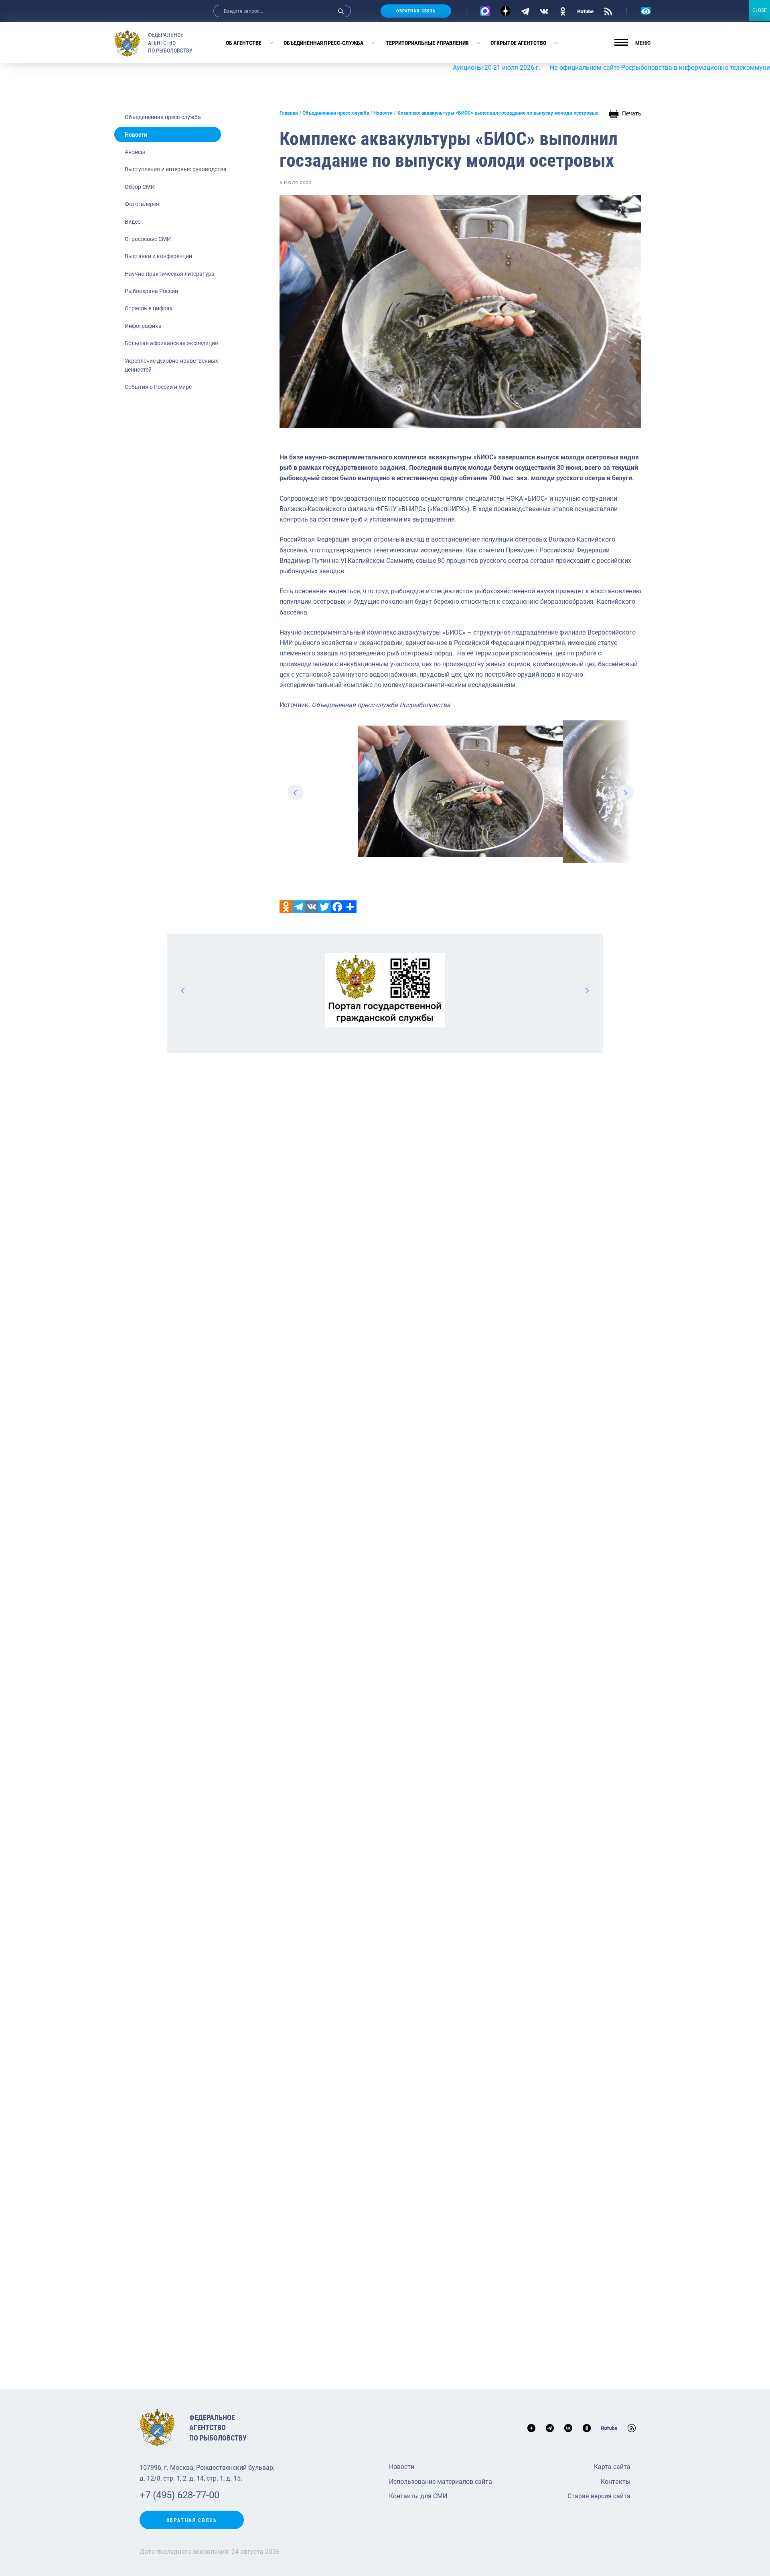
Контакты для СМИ (418, 2496)
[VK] (544, 11)
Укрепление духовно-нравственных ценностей (171, 365)
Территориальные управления (427, 43)
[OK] (563, 11)
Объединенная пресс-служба (323, 43)
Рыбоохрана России (151, 291)
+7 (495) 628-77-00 (179, 2495)
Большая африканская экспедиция (171, 343)
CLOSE (760, 10)
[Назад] (183, 990)
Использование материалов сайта (441, 2482)
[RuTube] (586, 11)
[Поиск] (341, 11)
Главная (289, 113)
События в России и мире (158, 387)
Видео (133, 222)
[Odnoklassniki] (286, 907)
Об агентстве (244, 43)
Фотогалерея (142, 204)
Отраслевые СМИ (148, 239)
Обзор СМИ (140, 187)
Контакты (616, 2482)
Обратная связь (416, 11)
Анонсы (135, 152)
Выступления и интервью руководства (176, 169)
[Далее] (587, 990)
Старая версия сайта (599, 2496)
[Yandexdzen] (506, 11)
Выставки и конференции (158, 256)
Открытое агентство (518, 43)
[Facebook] (337, 907)
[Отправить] (350, 907)
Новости (136, 135)
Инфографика (143, 326)
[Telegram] (525, 11)
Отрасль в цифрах (149, 308)
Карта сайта (612, 2467)
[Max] (485, 11)
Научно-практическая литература (170, 274)
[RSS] (608, 11)
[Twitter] (324, 907)
